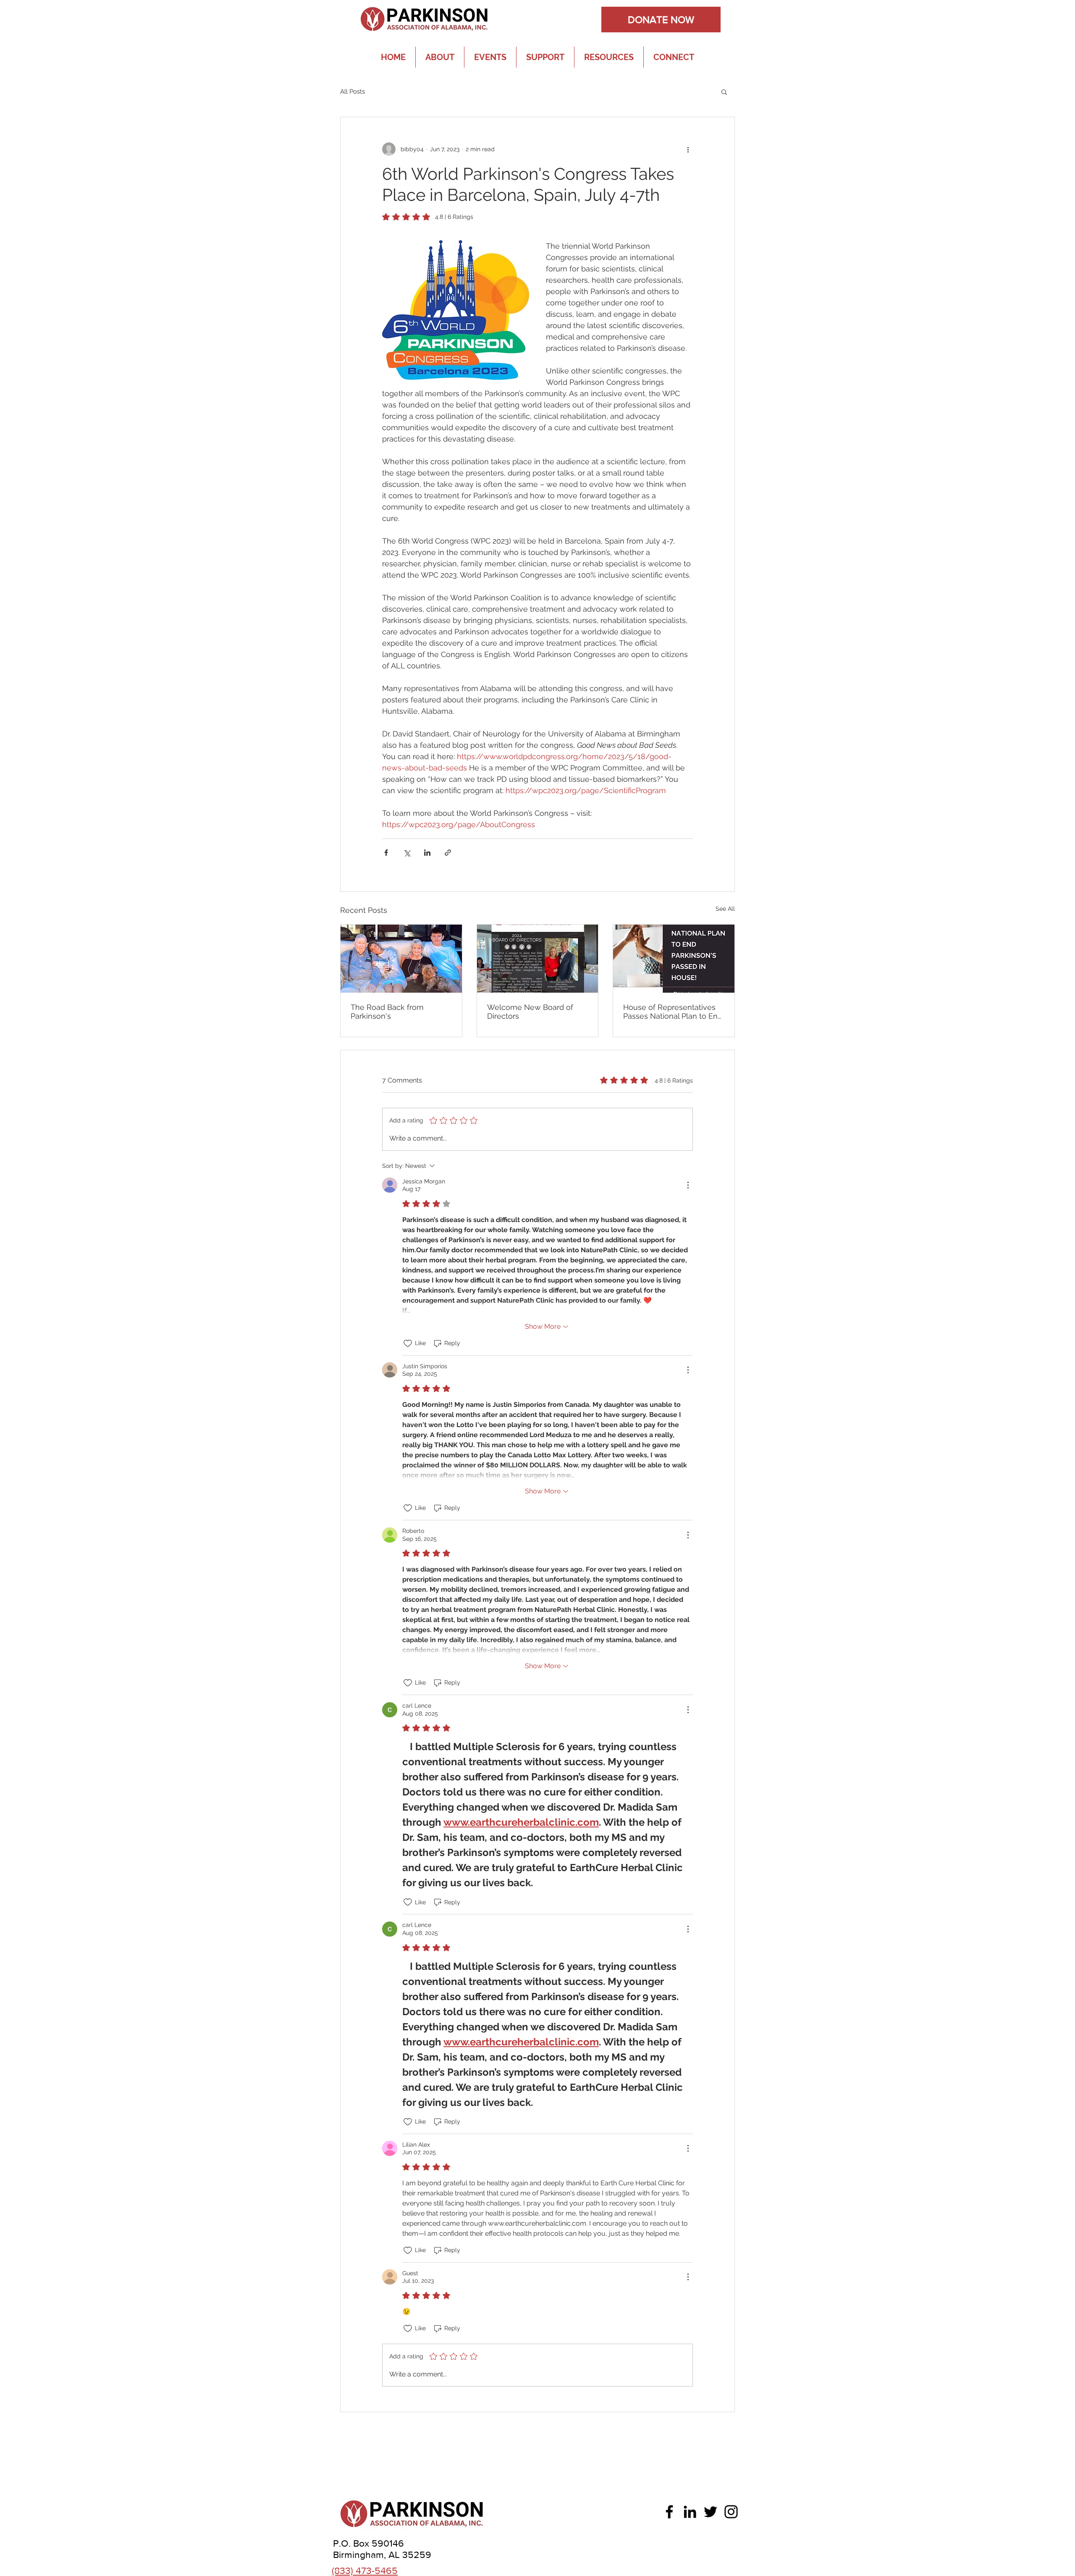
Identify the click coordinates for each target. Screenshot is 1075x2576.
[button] (724, 92)
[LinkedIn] (690, 2512)
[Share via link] (448, 853)
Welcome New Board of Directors (530, 1012)
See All (725, 909)
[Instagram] (731, 2512)
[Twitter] (711, 2512)
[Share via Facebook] (386, 853)
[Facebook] (669, 2512)
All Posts (353, 92)
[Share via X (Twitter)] (407, 853)
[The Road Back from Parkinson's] (401, 959)
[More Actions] (688, 1185)
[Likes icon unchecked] (408, 1343)
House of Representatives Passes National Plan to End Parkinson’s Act (673, 1012)
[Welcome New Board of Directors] (538, 959)
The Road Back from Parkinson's (387, 1012)
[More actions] (688, 149)
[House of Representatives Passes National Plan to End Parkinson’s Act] (674, 959)
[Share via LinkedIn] (427, 853)
